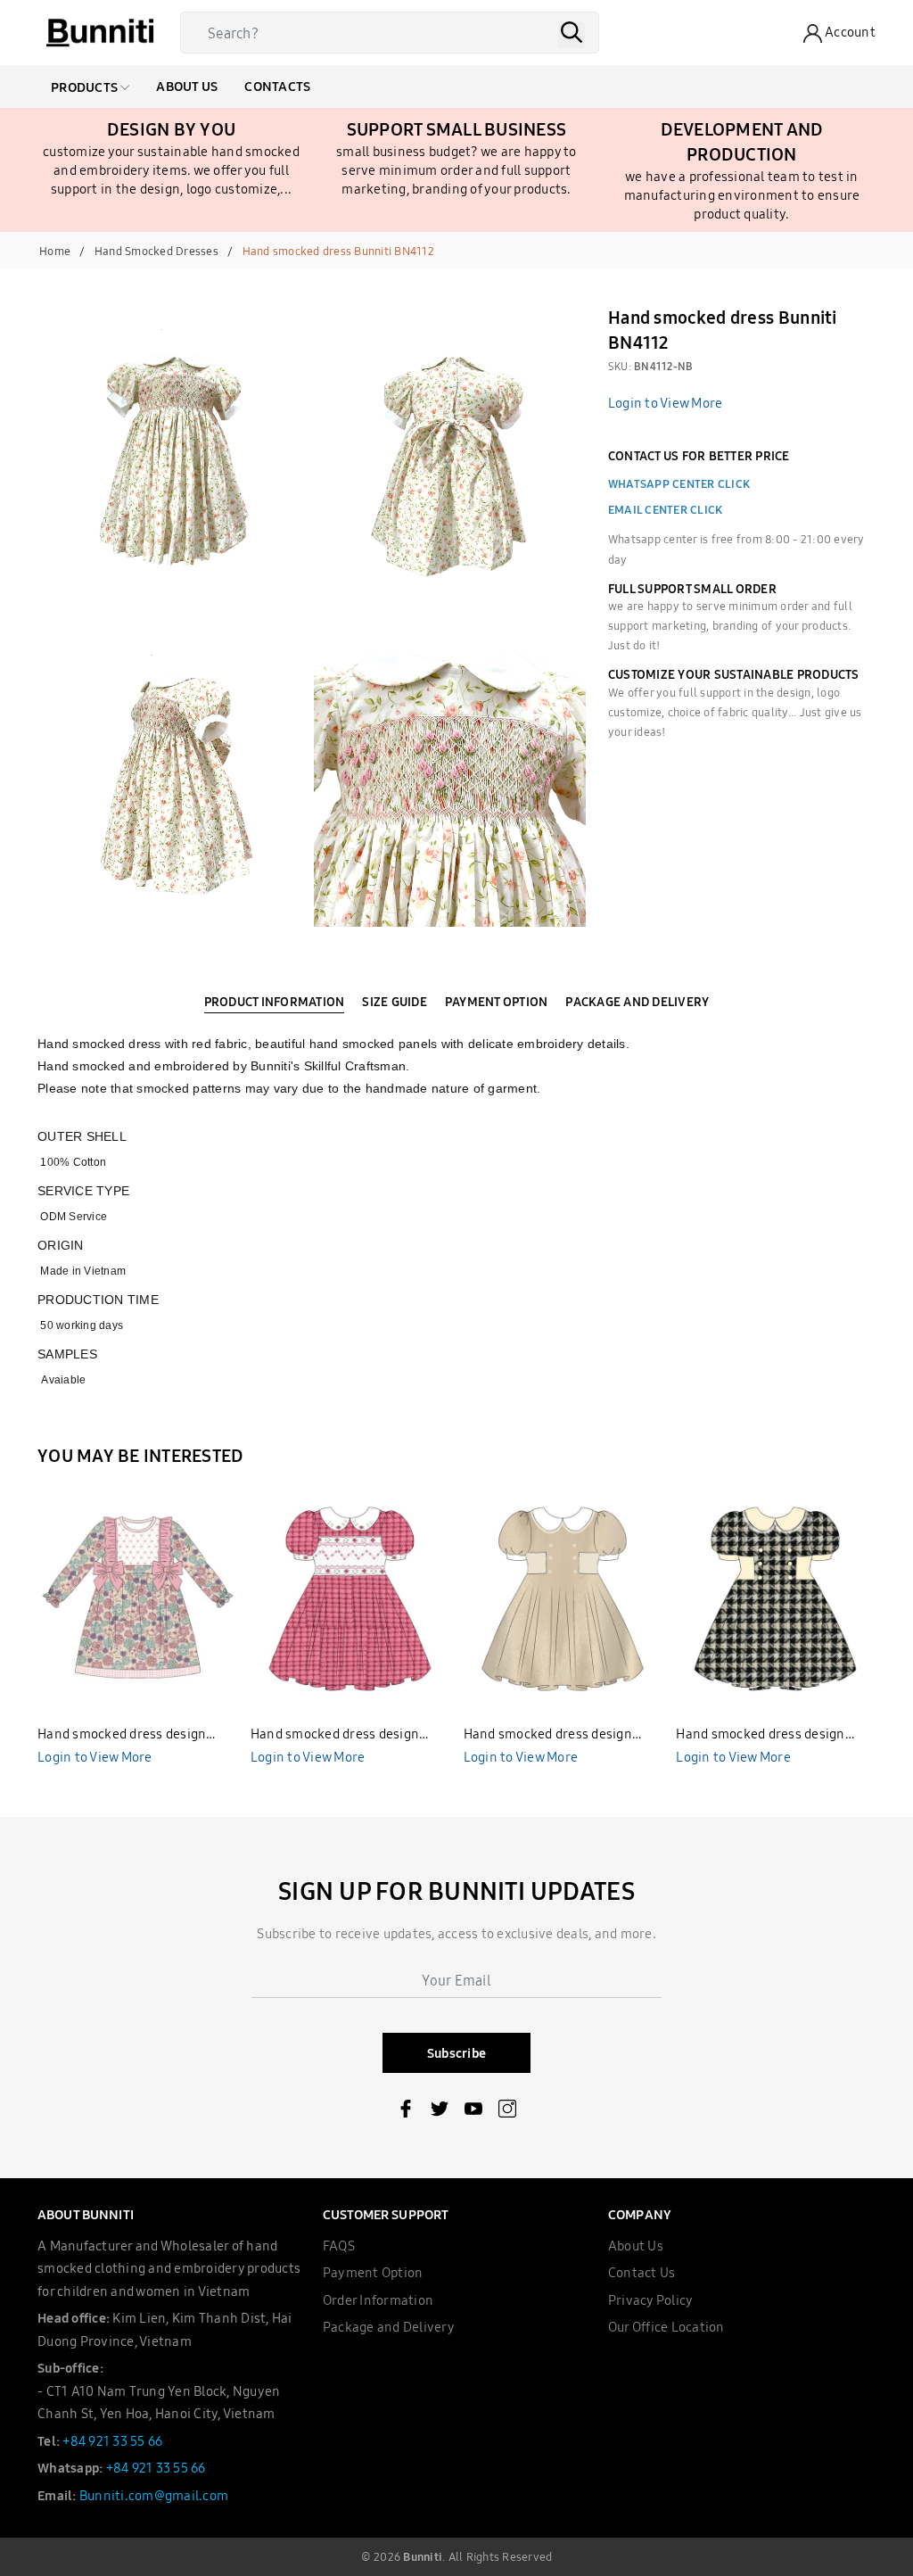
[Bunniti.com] (100, 33)
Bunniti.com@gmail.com (154, 2495)
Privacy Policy (651, 2300)
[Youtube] (473, 2112)
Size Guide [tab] (395, 1002)
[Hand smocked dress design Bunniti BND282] (350, 1598)
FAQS (339, 2246)
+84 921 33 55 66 (112, 2441)
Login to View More (666, 403)
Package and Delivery (389, 2327)
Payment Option (373, 2272)
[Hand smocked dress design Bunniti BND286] (563, 1598)
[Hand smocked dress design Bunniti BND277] (137, 1598)
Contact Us (642, 2272)
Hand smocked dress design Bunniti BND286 (548, 1735)
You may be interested (140, 1455)
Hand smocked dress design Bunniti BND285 (760, 1735)
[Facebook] (406, 2112)
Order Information (378, 2300)
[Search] (572, 35)
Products (86, 87)
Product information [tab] (275, 1002)
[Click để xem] (176, 468)
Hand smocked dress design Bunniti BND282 (335, 1735)
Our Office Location (666, 2327)
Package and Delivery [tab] (637, 1002)
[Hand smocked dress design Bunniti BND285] (776, 1598)
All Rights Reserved (501, 2556)
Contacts (277, 86)
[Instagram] (507, 2112)
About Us (187, 86)
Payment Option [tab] (497, 1002)
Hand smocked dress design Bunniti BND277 (122, 1735)
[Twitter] (440, 2112)
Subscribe (456, 2053)
